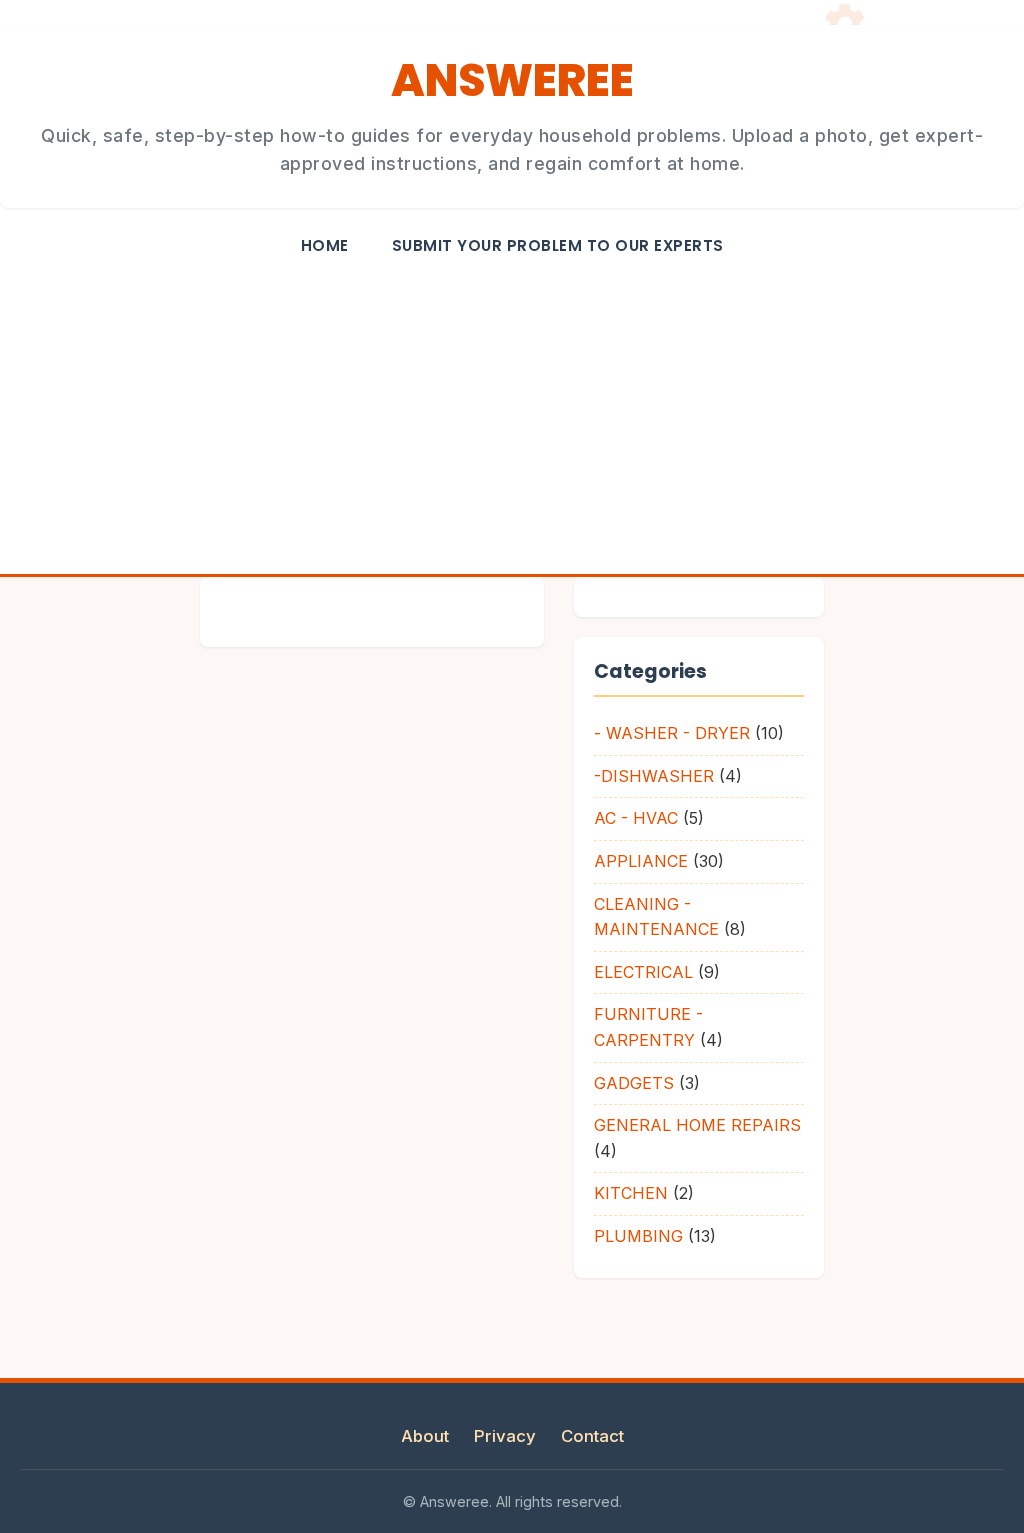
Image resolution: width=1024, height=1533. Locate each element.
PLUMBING (638, 1236)
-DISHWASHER (654, 776)
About (425, 1436)
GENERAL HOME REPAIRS (697, 1125)
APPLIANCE (641, 861)
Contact (592, 1436)
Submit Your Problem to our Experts (558, 245)
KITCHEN (631, 1193)
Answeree (512, 80)
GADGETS (634, 1083)
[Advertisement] (512, 424)
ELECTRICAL (643, 972)
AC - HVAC (636, 818)
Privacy (505, 1436)
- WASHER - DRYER (672, 733)
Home (325, 245)
